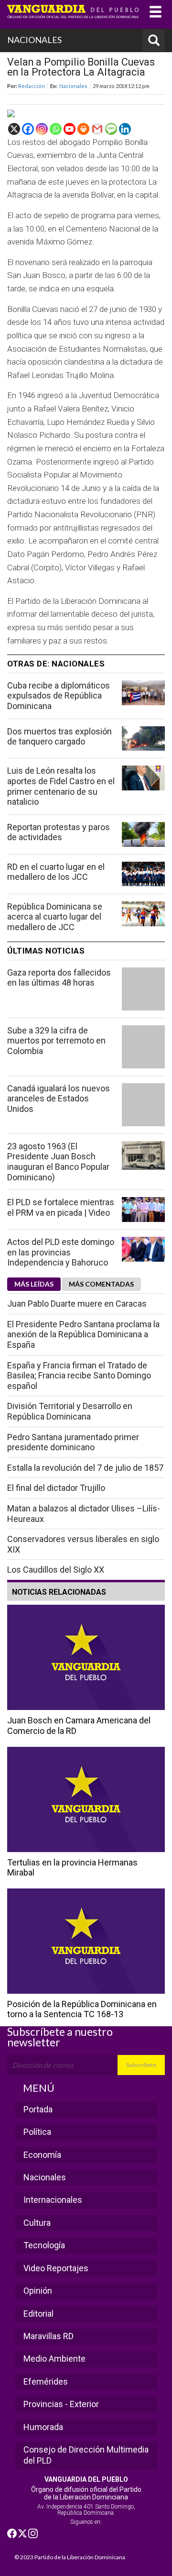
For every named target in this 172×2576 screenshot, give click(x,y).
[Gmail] (97, 129)
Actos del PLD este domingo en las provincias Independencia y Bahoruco (61, 1252)
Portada (38, 2109)
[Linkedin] (125, 129)
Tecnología (44, 2245)
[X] (14, 129)
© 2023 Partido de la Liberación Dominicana (70, 2557)
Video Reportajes (56, 2268)
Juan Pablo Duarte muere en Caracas (77, 1304)
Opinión (38, 2291)
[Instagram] (42, 129)
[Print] (83, 129)
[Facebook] (28, 129)
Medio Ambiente (54, 2359)
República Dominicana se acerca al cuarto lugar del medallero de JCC (55, 917)
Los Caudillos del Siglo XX (56, 1570)
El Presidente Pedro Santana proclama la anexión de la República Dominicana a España (83, 1334)
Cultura (37, 2223)
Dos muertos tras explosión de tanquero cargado (59, 737)
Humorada (43, 2427)
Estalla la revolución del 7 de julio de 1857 (85, 1468)
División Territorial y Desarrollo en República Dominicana (70, 1411)
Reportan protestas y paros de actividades (59, 832)
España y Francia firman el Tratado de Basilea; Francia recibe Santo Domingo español (79, 1376)
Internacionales (53, 2200)
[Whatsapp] (56, 129)
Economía (42, 2155)
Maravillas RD (48, 2336)
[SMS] (111, 129)
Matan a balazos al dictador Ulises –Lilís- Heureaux (84, 1514)
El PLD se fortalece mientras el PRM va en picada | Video (61, 1207)
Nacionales (73, 86)
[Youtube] (70, 129)
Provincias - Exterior (61, 2404)
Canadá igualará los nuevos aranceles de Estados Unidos (59, 1099)
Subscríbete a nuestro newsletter (60, 2037)
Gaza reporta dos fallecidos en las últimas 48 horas (59, 978)
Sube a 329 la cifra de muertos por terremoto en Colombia (56, 1041)
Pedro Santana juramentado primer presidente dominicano (73, 1442)
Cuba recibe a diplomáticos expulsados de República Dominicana (59, 696)
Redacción (32, 86)
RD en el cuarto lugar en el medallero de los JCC (56, 872)
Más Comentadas (101, 1284)
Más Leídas (34, 1284)
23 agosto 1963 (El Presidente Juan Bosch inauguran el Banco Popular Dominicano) (58, 1162)
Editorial (38, 2314)
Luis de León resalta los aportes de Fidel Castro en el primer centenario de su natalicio (61, 786)
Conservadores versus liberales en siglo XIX (83, 1544)
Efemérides (46, 2382)
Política (37, 2132)
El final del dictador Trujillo (56, 1488)
